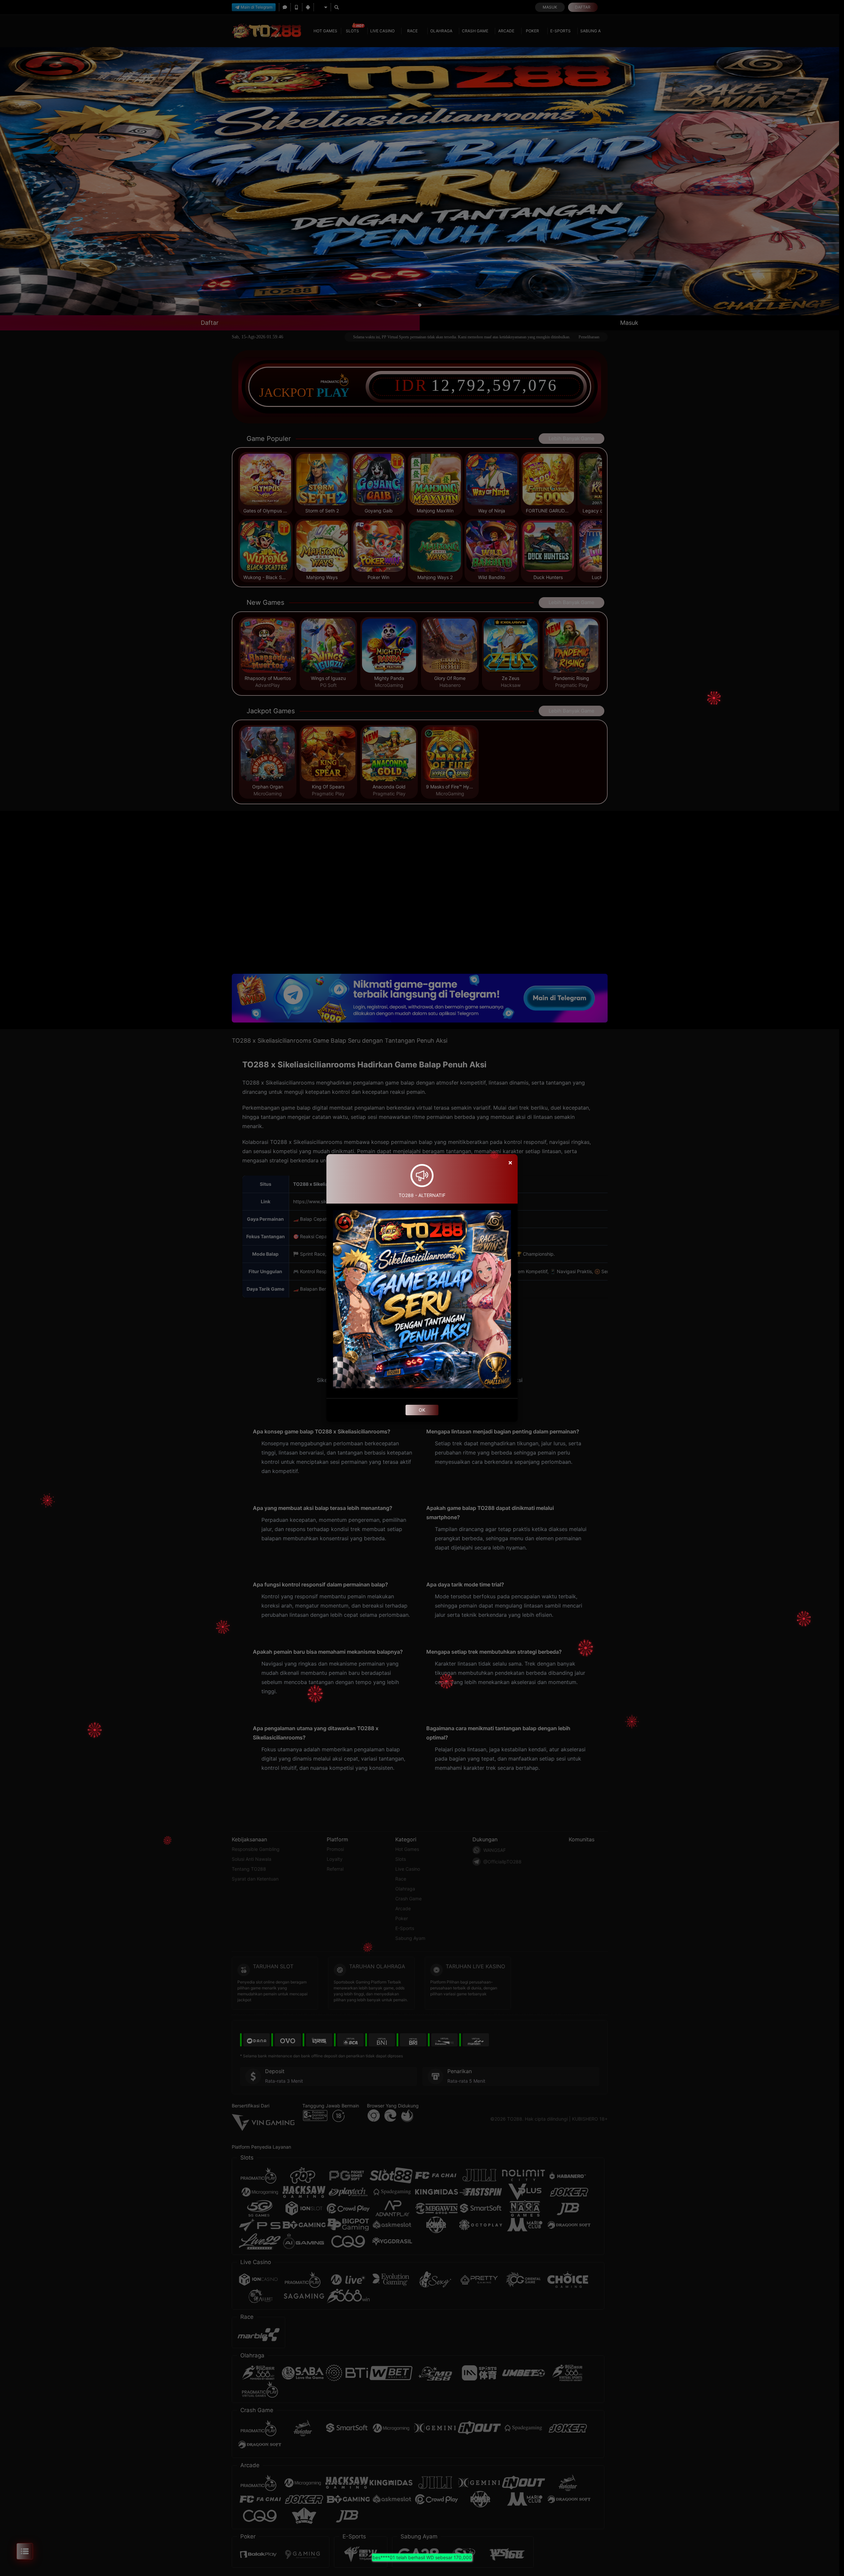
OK (422, 1410)
